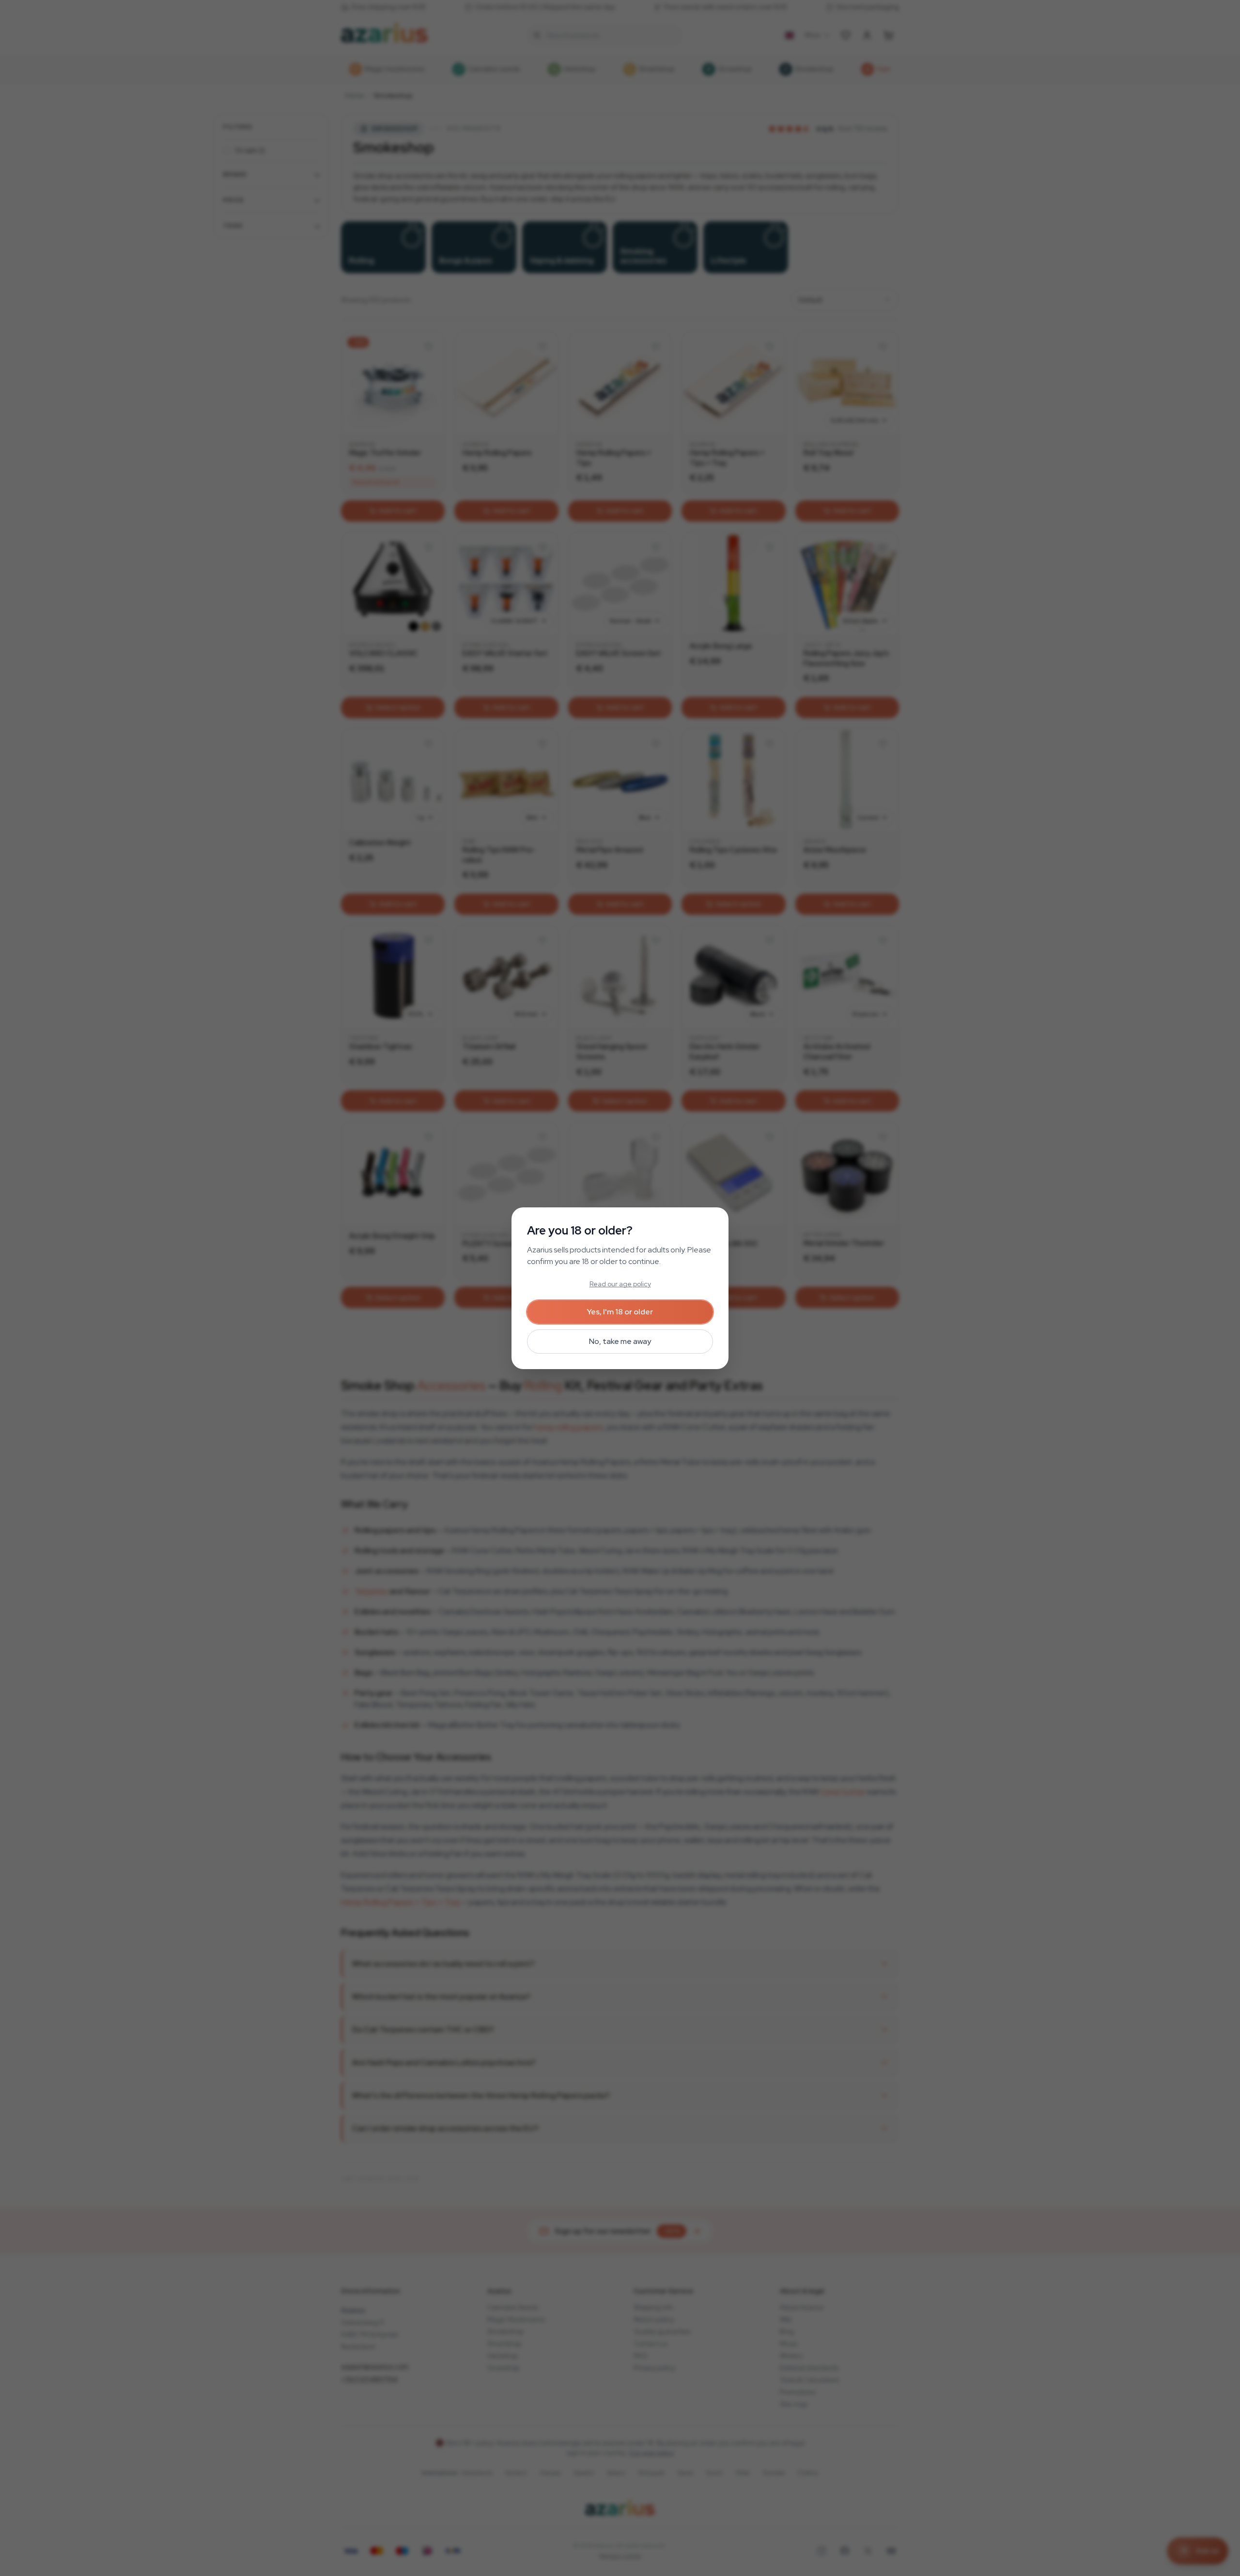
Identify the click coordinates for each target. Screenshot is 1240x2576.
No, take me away (620, 1341)
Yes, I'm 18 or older (620, 1312)
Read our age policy (620, 1284)
